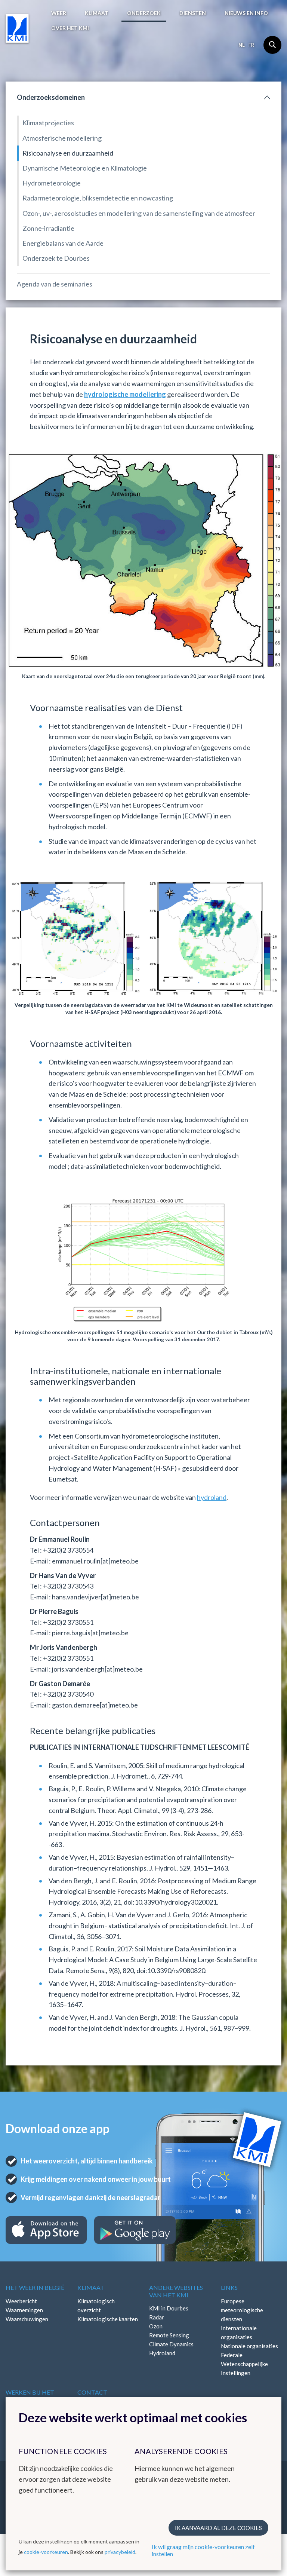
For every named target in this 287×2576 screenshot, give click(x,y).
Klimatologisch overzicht (96, 2306)
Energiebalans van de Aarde (63, 243)
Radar (157, 2317)
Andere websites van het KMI (176, 2291)
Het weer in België (35, 2287)
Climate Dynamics (171, 2344)
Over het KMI (70, 28)
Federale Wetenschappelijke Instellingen (244, 2364)
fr (251, 45)
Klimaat (97, 13)
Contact (92, 2392)
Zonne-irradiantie (48, 228)
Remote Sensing (169, 2335)
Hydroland (162, 2353)
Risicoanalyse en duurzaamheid (68, 153)
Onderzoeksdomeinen (51, 97)
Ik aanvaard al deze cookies (218, 2528)
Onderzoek (144, 13)
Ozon (156, 2326)
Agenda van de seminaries (55, 284)
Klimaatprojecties (48, 123)
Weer (59, 13)
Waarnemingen (24, 2310)
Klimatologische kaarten (108, 2319)
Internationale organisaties (239, 2333)
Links (229, 2287)
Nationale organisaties (249, 2346)
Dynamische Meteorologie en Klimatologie (85, 168)
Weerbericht (21, 2301)
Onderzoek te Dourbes (56, 258)
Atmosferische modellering (62, 138)
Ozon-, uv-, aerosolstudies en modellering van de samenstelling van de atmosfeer (139, 213)
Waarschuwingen (27, 2319)
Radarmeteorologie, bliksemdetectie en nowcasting (98, 198)
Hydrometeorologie (52, 183)
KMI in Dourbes (169, 2308)
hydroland (212, 1497)
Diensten (193, 13)
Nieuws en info (246, 13)
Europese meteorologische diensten (242, 2310)
